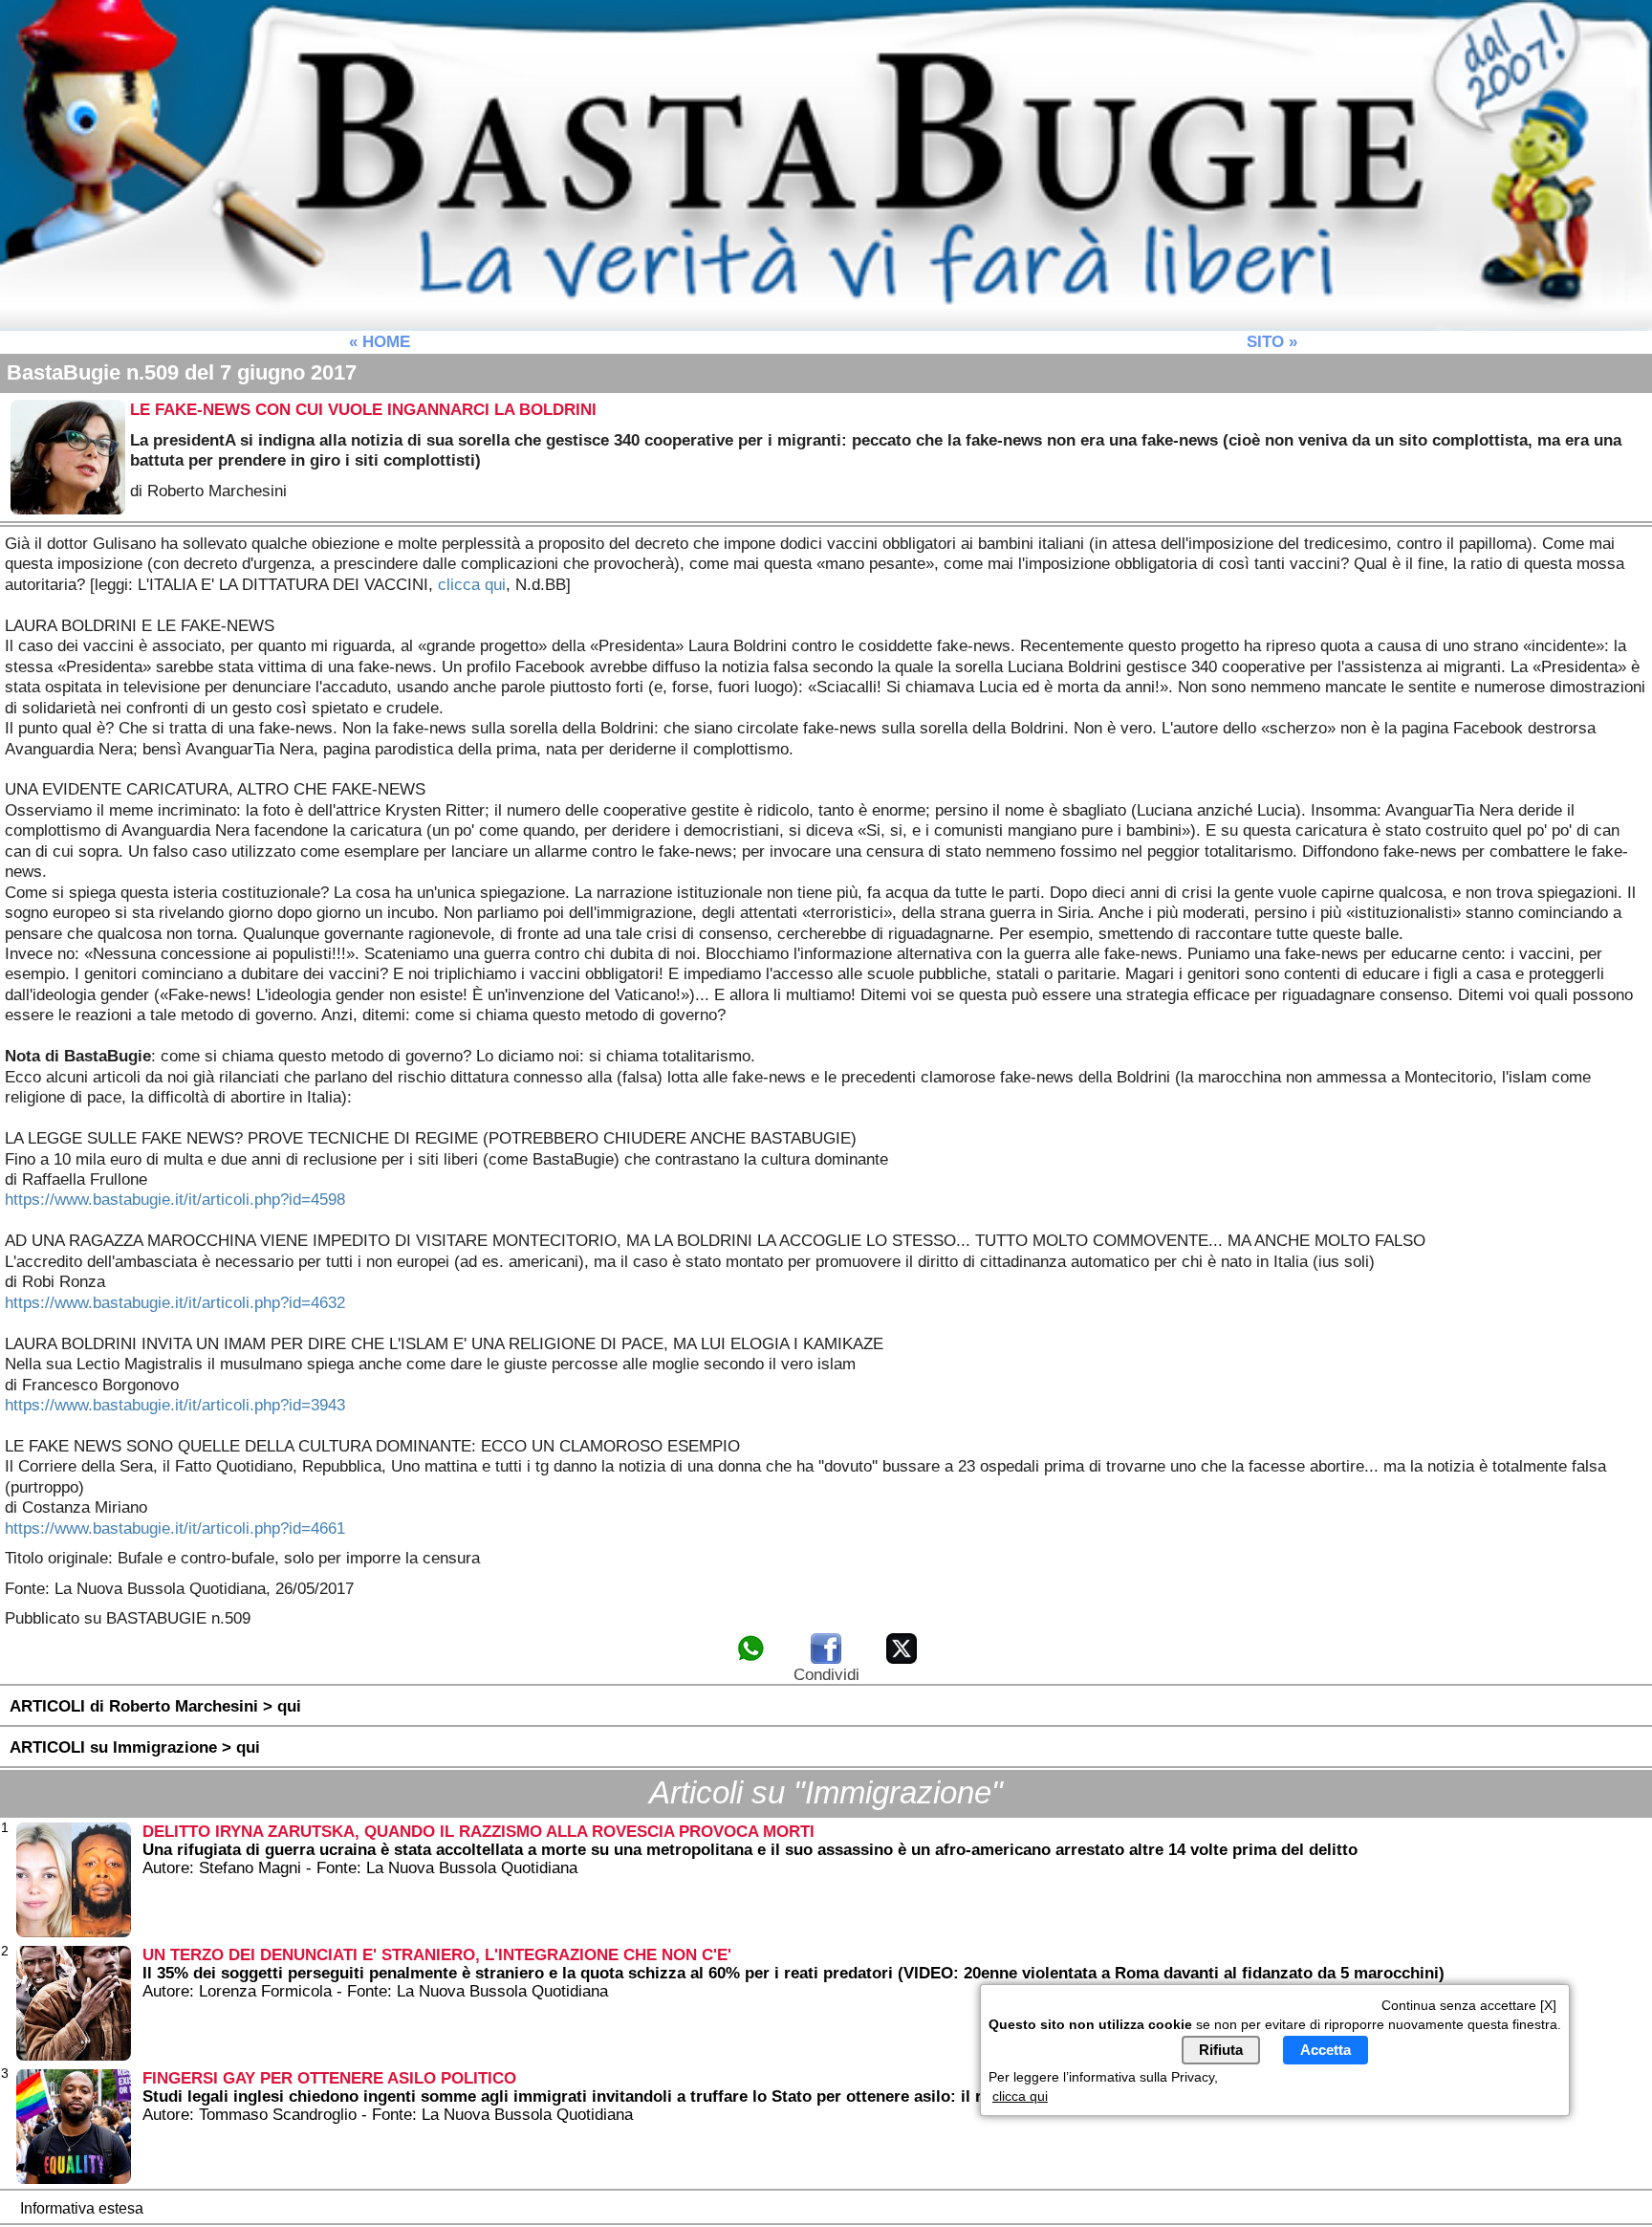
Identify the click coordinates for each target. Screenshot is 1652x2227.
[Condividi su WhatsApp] (750, 1660)
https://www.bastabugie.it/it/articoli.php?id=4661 (175, 1528)
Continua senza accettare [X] (1469, 2004)
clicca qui (472, 584)
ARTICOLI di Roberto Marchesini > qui (155, 1706)
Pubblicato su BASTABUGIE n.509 (128, 1618)
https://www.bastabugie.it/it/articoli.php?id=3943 (175, 1405)
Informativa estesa (82, 2208)
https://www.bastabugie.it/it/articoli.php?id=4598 (175, 1199)
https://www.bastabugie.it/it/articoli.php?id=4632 (175, 1302)
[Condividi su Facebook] (826, 1660)
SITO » (1272, 341)
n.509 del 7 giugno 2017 (182, 372)
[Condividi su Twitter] (902, 1660)
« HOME (380, 341)
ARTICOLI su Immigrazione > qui (135, 1747)
